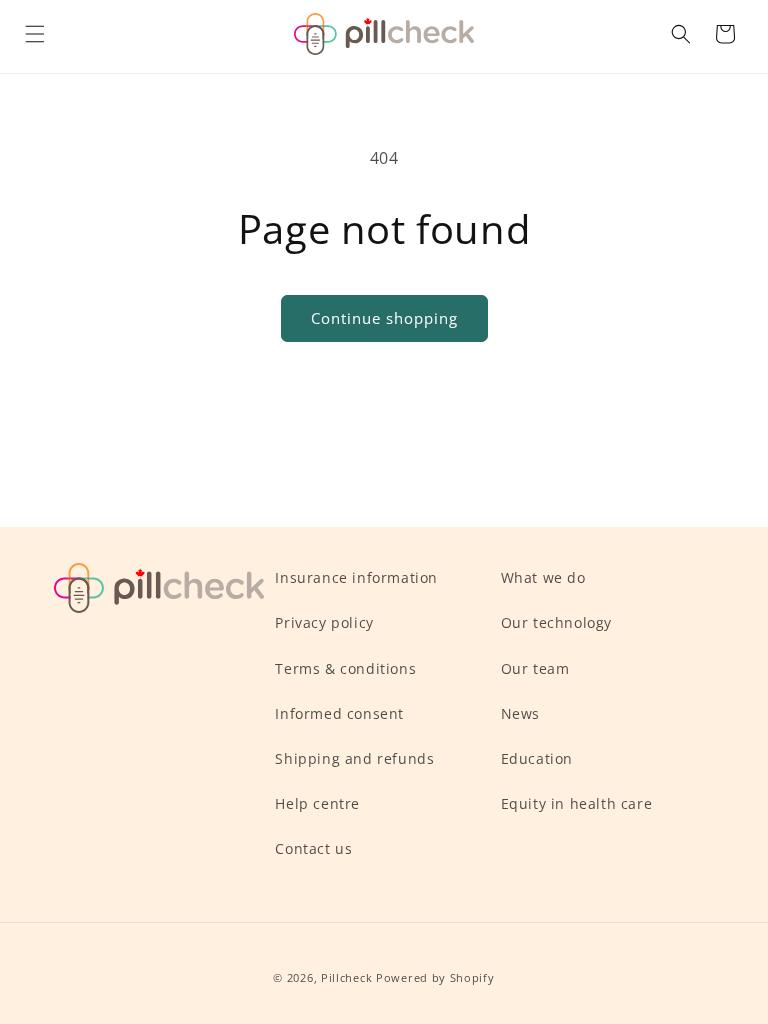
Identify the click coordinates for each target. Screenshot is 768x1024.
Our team (535, 668)
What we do (543, 577)
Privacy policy (324, 622)
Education (537, 758)
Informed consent (339, 713)
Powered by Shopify (435, 977)
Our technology (556, 622)
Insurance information (356, 577)
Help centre (317, 803)
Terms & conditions (345, 668)
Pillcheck (346, 977)
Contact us (313, 848)
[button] (35, 34)
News (520, 713)
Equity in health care (577, 803)
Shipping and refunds (354, 758)
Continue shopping (384, 318)
